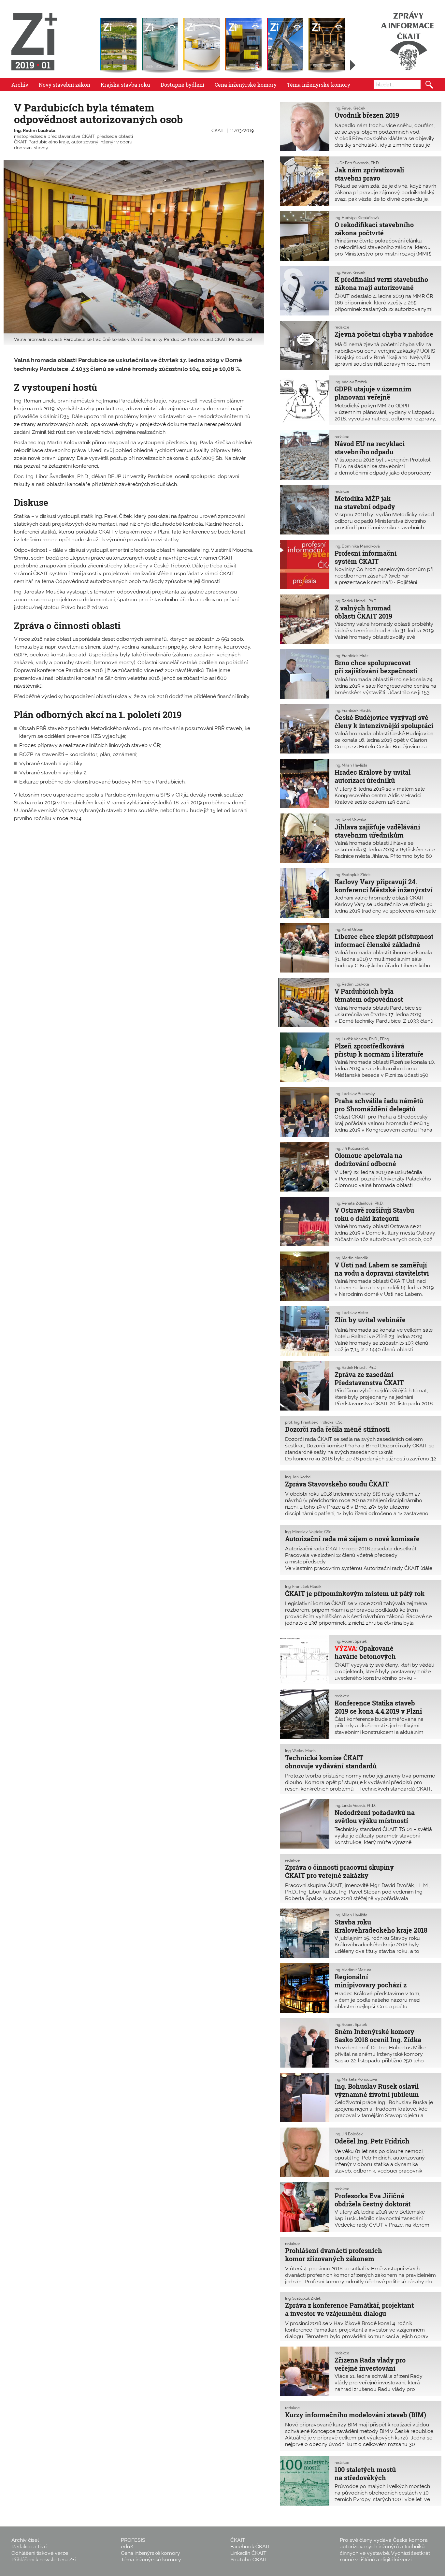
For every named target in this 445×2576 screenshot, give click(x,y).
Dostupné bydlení (182, 85)
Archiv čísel (25, 2540)
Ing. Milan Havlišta (351, 765)
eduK (127, 2547)
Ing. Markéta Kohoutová (356, 2079)
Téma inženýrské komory (319, 85)
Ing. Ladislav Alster (351, 1313)
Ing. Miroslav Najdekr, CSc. (309, 1532)
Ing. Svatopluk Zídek (352, 875)
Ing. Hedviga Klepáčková (357, 218)
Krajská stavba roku (125, 85)
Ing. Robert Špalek (351, 1641)
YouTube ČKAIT (249, 2560)
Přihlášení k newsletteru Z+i (43, 2560)
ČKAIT (218, 130)
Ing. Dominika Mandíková (357, 546)
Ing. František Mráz (352, 656)
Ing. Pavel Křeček (350, 108)
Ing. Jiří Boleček (349, 2134)
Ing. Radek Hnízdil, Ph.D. (356, 601)
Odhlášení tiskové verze (40, 2553)
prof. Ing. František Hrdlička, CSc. (314, 1422)
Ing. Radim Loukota (35, 130)
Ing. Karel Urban (349, 929)
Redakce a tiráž (30, 2547)
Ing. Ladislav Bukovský (355, 1094)
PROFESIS (133, 2540)
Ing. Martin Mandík (351, 1258)
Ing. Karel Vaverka (351, 820)
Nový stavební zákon (65, 85)
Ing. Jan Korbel (298, 1477)
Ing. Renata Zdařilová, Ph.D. (359, 1203)
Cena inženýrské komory (246, 85)
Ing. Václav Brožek (351, 382)
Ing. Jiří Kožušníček (352, 1149)
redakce (342, 327)
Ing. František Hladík (353, 710)
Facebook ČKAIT (250, 2547)
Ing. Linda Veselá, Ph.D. (355, 1806)
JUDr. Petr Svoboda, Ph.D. (357, 163)
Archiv (20, 85)
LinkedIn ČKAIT (248, 2553)
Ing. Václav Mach (300, 1751)
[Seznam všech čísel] (353, 65)
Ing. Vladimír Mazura (353, 1970)
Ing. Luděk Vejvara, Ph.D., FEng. (362, 1039)
